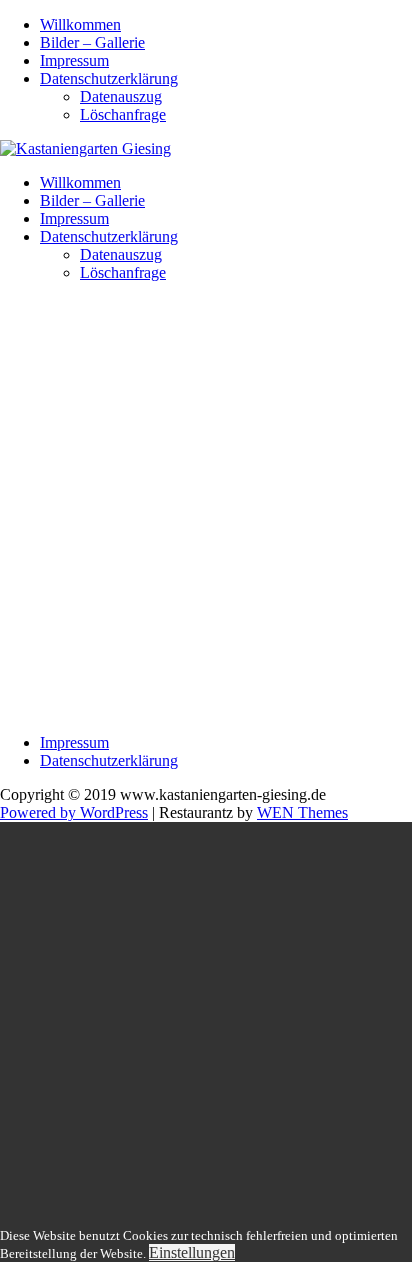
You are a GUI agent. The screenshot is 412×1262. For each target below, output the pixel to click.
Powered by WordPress (74, 812)
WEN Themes (302, 812)
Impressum (74, 60)
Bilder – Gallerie (92, 42)
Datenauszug (121, 96)
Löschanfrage (123, 114)
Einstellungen (192, 1252)
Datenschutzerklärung (109, 78)
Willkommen (80, 24)
